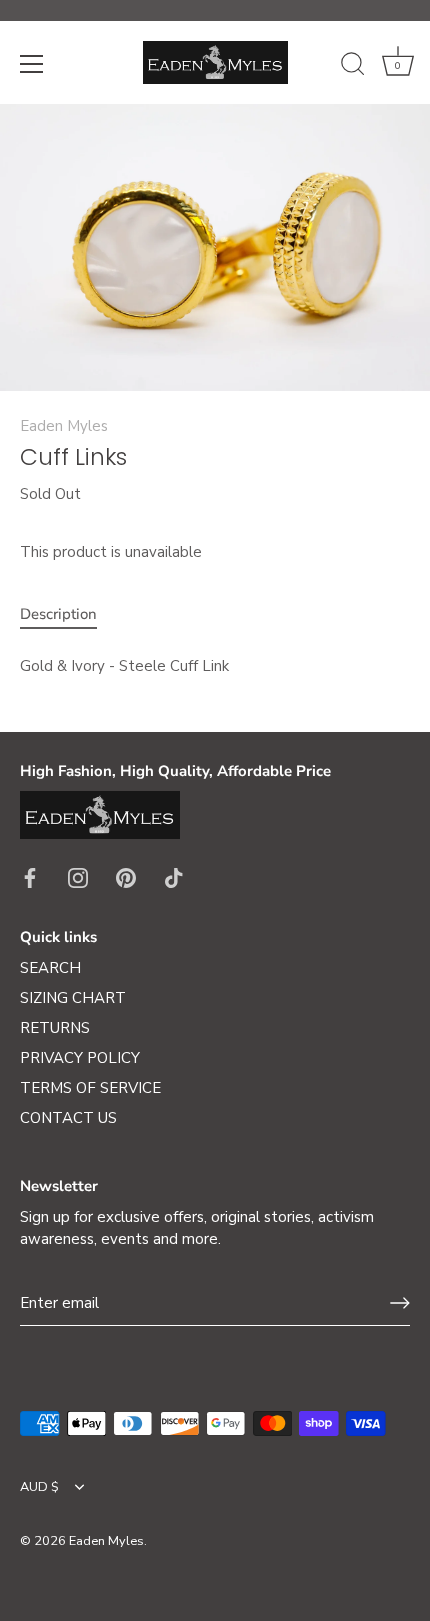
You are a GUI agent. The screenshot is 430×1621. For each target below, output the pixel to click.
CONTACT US (68, 1118)
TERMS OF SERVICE (90, 1088)
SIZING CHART (73, 998)
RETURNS (55, 1028)
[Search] (353, 67)
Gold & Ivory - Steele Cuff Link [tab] (124, 666)
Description (58, 614)
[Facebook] (30, 877)
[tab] (68, 614)
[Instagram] (78, 877)
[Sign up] (400, 1303)
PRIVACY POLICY (80, 1058)
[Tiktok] (174, 877)
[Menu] (32, 64)
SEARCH (50, 968)
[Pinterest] (126, 877)
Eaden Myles (64, 426)
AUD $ (39, 1488)
